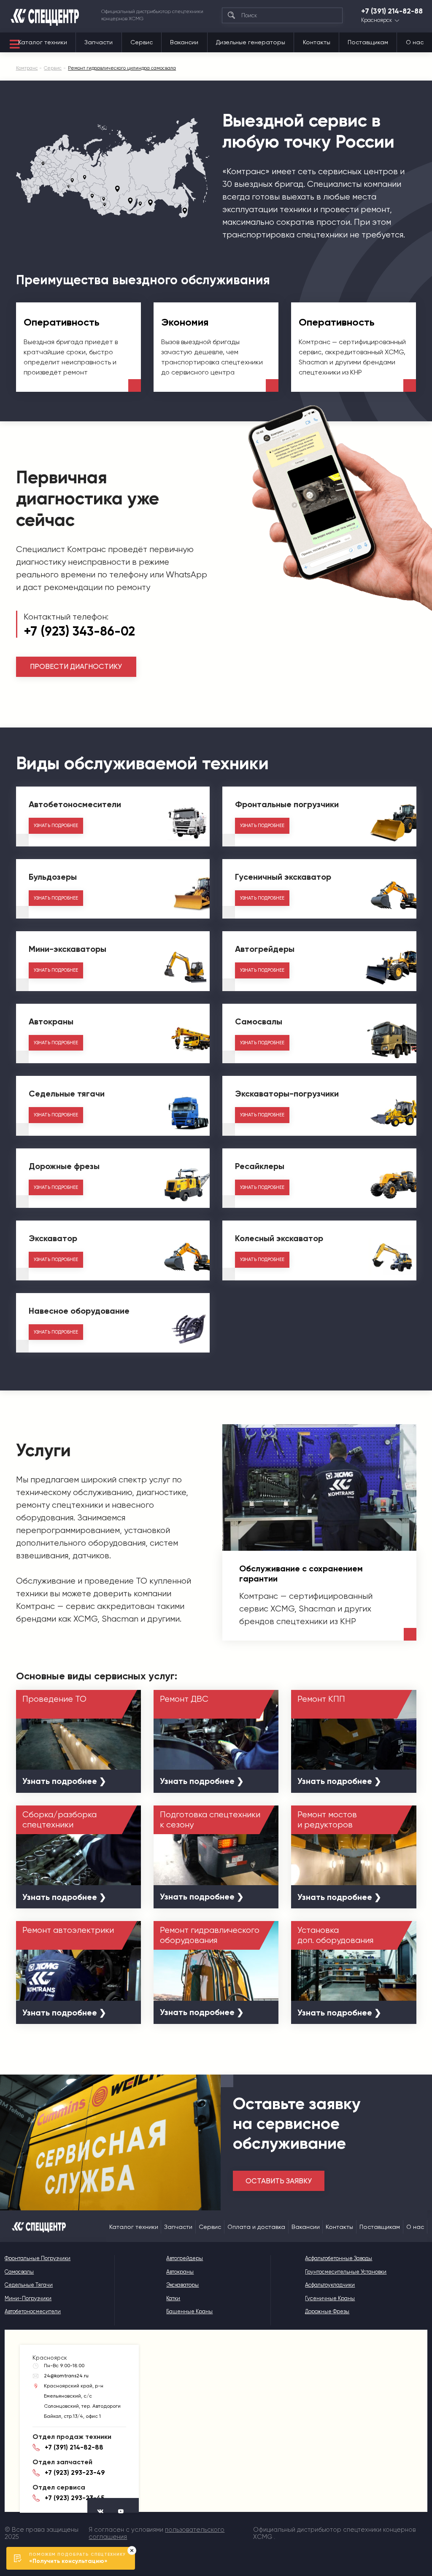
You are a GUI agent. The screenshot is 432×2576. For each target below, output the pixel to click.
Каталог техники (43, 42)
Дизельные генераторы (251, 42)
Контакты (317, 42)
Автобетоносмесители (33, 2311)
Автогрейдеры (185, 2258)
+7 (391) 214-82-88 (392, 11)
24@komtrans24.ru (66, 2376)
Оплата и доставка (256, 2227)
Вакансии (184, 42)
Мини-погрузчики (28, 2298)
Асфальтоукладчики (330, 2285)
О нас (415, 42)
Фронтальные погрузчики (38, 2258)
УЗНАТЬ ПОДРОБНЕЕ (56, 826)
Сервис (142, 42)
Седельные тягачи (29, 2285)
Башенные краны (189, 2311)
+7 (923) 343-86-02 (79, 631)
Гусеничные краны (330, 2298)
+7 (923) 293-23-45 (74, 2498)
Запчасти (99, 42)
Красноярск (377, 20)
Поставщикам (368, 42)
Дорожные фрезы (327, 2311)
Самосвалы (19, 2272)
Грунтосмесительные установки (346, 2272)
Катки (173, 2298)
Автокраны (180, 2272)
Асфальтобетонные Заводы (339, 2258)
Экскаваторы (182, 2285)
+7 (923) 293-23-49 (75, 2473)
